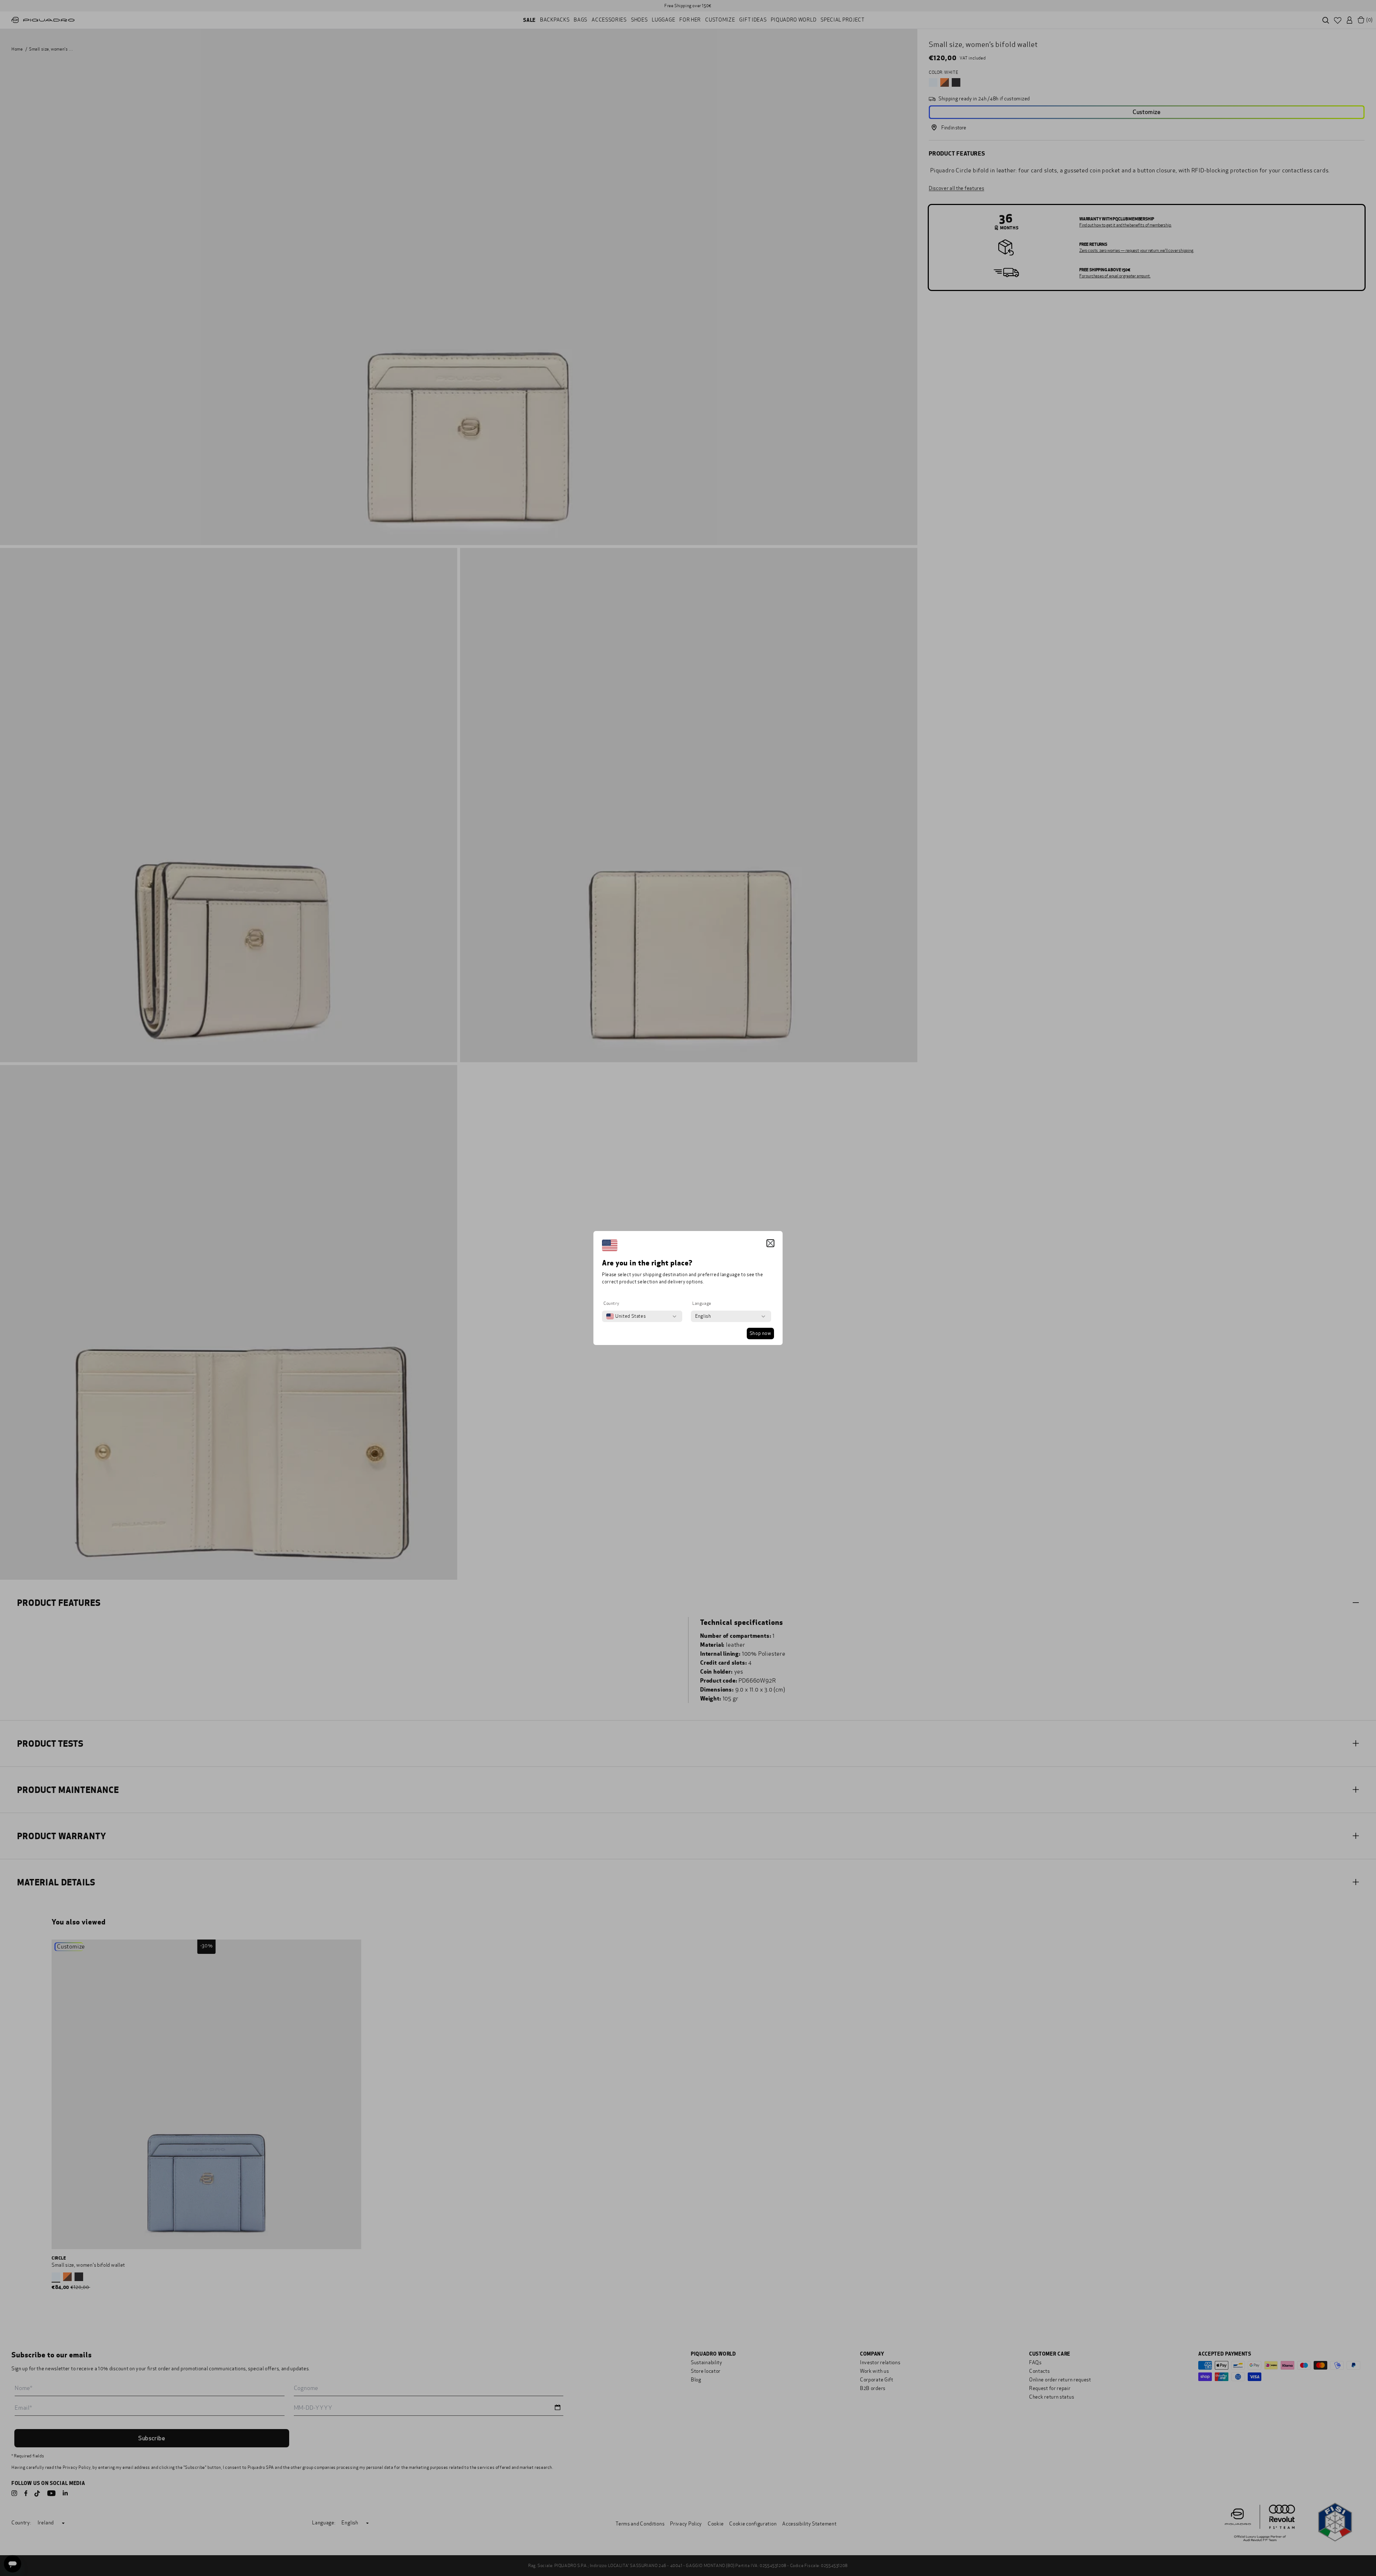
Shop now (760, 1334)
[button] (770, 1243)
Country (611, 1303)
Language (702, 1303)
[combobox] (626, 1316)
